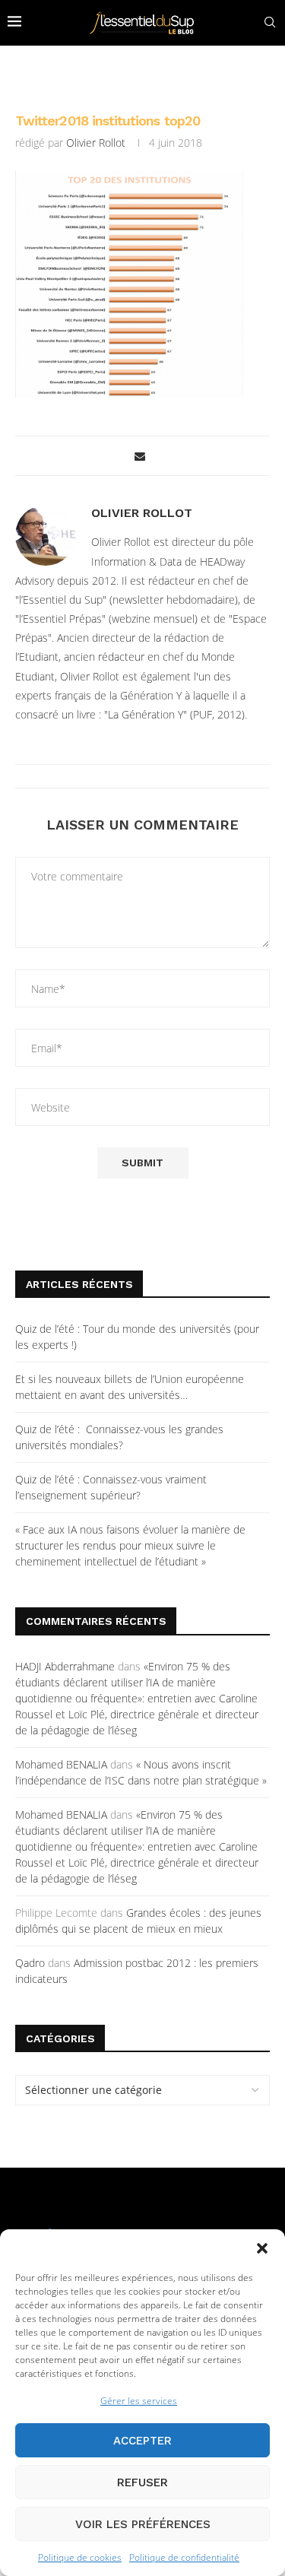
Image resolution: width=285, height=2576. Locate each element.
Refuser (142, 2482)
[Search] (270, 22)
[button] (262, 2248)
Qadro (30, 1963)
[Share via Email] (140, 456)
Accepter (142, 2441)
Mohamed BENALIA (61, 1764)
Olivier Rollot (96, 143)
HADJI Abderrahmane (65, 1666)
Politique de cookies (80, 2557)
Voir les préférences (143, 2524)
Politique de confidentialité (184, 2557)
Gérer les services (139, 2401)
